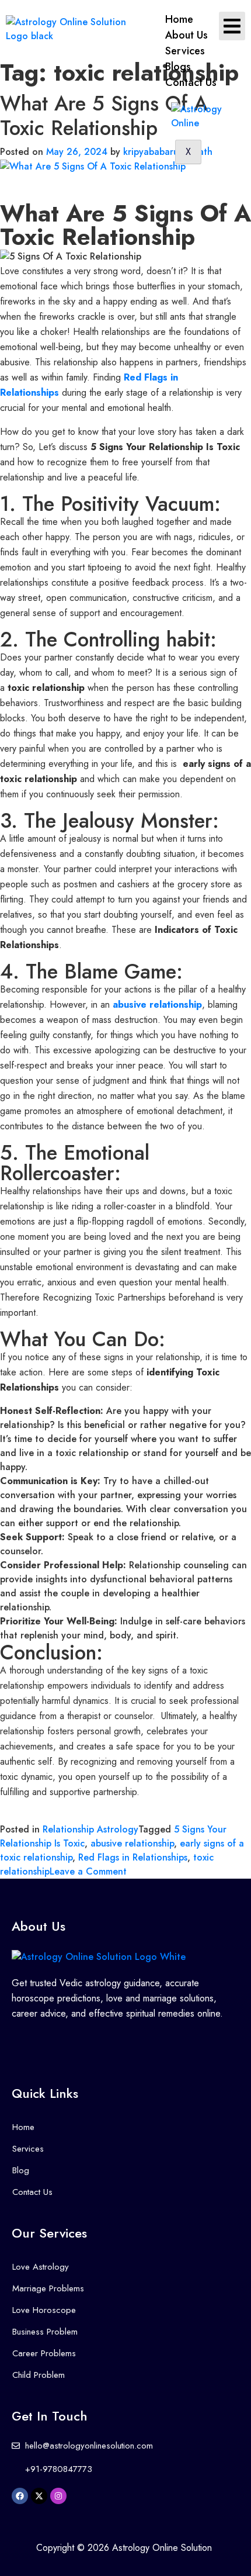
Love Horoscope (44, 2310)
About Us (186, 35)
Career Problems (44, 2353)
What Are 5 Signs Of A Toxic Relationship (104, 116)
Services (185, 51)
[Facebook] (20, 2496)
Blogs (178, 67)
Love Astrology (41, 2267)
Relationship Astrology (90, 1829)
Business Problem (45, 2332)
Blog (21, 2170)
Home (179, 19)
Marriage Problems (48, 2288)
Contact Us (191, 82)
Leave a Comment (88, 1871)
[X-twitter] (39, 2496)
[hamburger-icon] (232, 26)
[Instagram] (58, 2496)
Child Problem (39, 2375)
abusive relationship (132, 1843)
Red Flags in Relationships (133, 1857)
